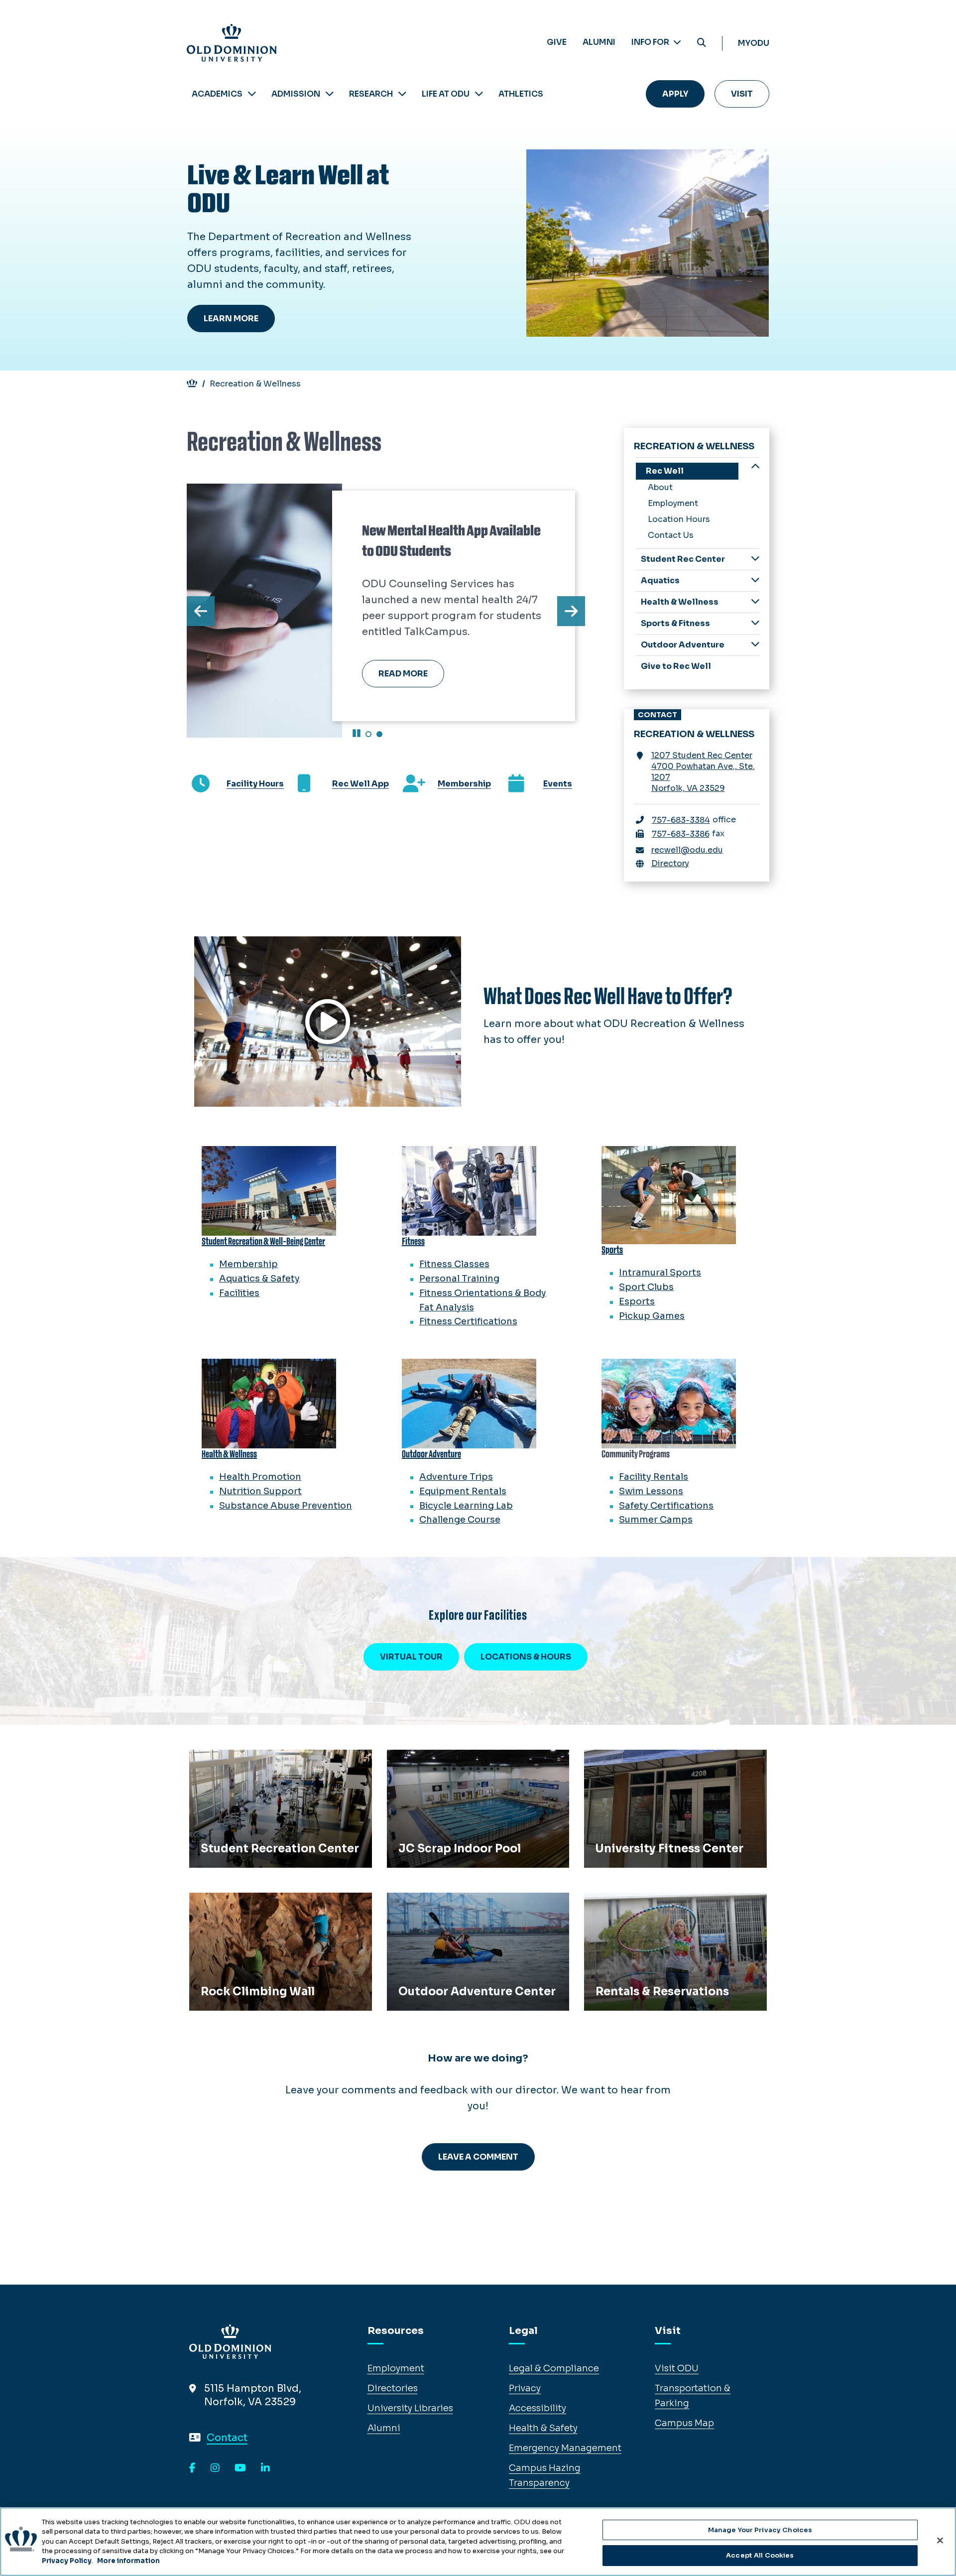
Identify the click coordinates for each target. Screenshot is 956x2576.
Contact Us (671, 535)
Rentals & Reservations (641, 1904)
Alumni (599, 42)
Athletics (521, 94)
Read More (403, 674)
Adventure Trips (456, 1477)
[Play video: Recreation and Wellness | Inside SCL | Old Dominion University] (328, 1022)
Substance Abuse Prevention (286, 1506)
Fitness (413, 1241)
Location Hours (679, 519)
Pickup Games (652, 1316)
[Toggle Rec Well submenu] (755, 467)
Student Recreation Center (255, 1761)
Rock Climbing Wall (238, 1904)
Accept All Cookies (760, 2555)
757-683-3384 (681, 820)
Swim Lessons (651, 1491)
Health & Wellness (680, 602)
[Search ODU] (702, 43)
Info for (651, 42)
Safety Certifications (666, 1506)
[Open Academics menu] (252, 94)
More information (128, 2561)
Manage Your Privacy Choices (760, 2530)
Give (557, 42)
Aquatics (660, 580)
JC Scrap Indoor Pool (440, 1761)
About (660, 487)
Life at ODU (446, 94)
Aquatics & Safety (259, 1279)
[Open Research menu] (402, 94)
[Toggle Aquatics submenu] (755, 580)
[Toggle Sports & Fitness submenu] (755, 623)
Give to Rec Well (676, 666)
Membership (248, 1264)
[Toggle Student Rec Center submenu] (755, 559)
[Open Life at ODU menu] (479, 94)
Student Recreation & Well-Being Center (263, 1241)
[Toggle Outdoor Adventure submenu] (755, 644)
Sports (612, 1250)
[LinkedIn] (265, 2468)
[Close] (940, 2540)
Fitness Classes (454, 1264)
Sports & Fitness (675, 623)
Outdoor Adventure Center (453, 1904)
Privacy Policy (67, 2561)
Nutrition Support (260, 1491)
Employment (673, 503)
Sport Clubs (646, 1287)
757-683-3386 (681, 834)
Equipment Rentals (463, 1491)
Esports (637, 1301)
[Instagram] (215, 2468)
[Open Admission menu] (330, 94)
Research (371, 94)
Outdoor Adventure (683, 645)
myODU (754, 43)
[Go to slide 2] (379, 734)
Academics (217, 94)
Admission (296, 94)
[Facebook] (192, 2468)
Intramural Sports (660, 1273)
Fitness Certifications (468, 1321)
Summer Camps (656, 1520)
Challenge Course (460, 1520)
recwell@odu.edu (687, 850)
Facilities (239, 1293)
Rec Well (665, 471)
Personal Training (459, 1279)
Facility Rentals (654, 1477)
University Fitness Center (646, 1761)
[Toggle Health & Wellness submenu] (755, 601)
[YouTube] (240, 2468)
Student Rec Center (683, 559)
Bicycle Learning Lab (466, 1506)
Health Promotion (260, 1477)
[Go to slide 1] (368, 734)
